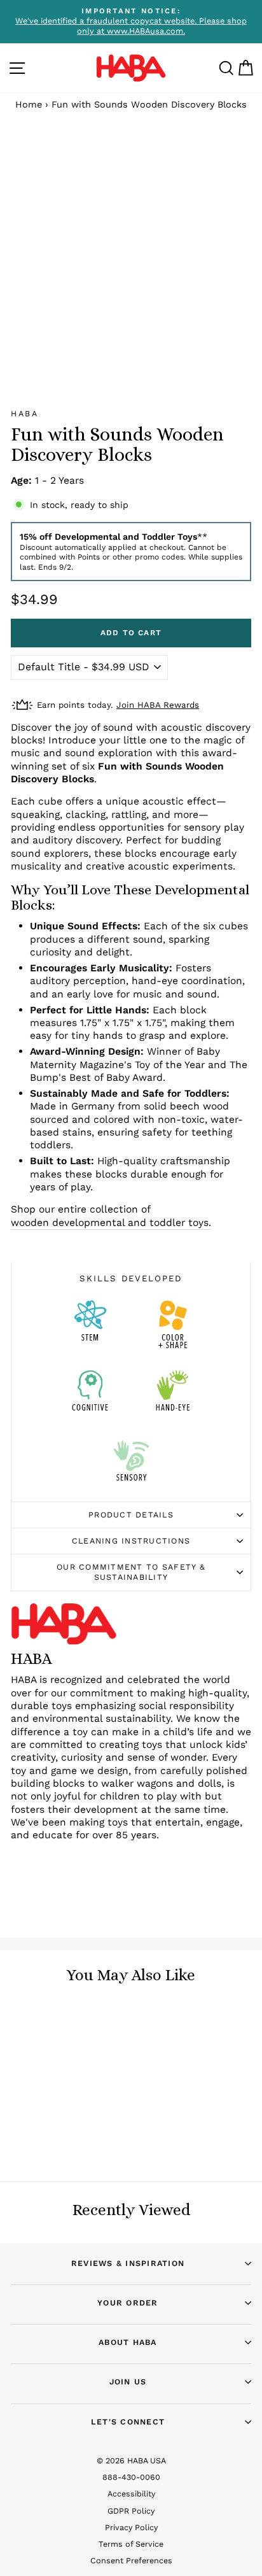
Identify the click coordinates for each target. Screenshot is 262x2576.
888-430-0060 (131, 2477)
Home (29, 105)
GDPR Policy (131, 2511)
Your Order (128, 2303)
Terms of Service (131, 2544)
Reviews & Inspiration (128, 2263)
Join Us (128, 2382)
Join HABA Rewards (158, 705)
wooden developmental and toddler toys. (111, 1222)
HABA (24, 413)
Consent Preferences (131, 2560)
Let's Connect (128, 2422)
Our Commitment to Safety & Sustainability (131, 1572)
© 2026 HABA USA (131, 2460)
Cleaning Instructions (131, 1541)
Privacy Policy (131, 2527)
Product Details (131, 1515)
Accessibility (131, 2494)
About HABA (128, 2342)
